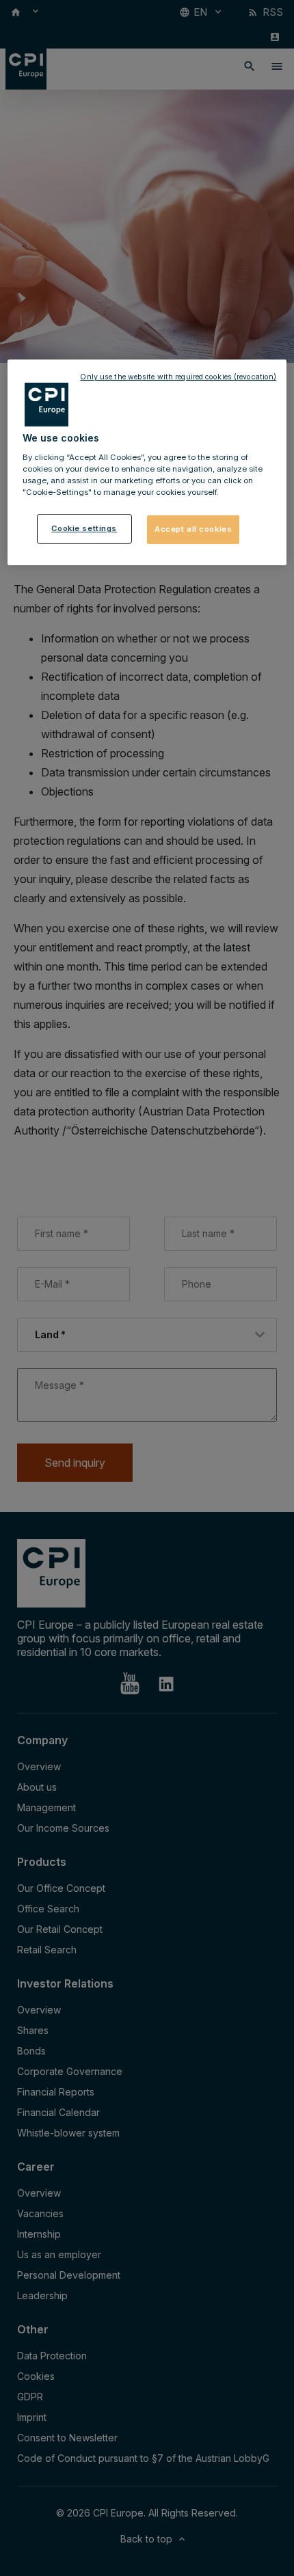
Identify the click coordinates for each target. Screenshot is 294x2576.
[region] (147, 462)
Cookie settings (84, 528)
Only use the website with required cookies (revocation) (178, 377)
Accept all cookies (193, 529)
